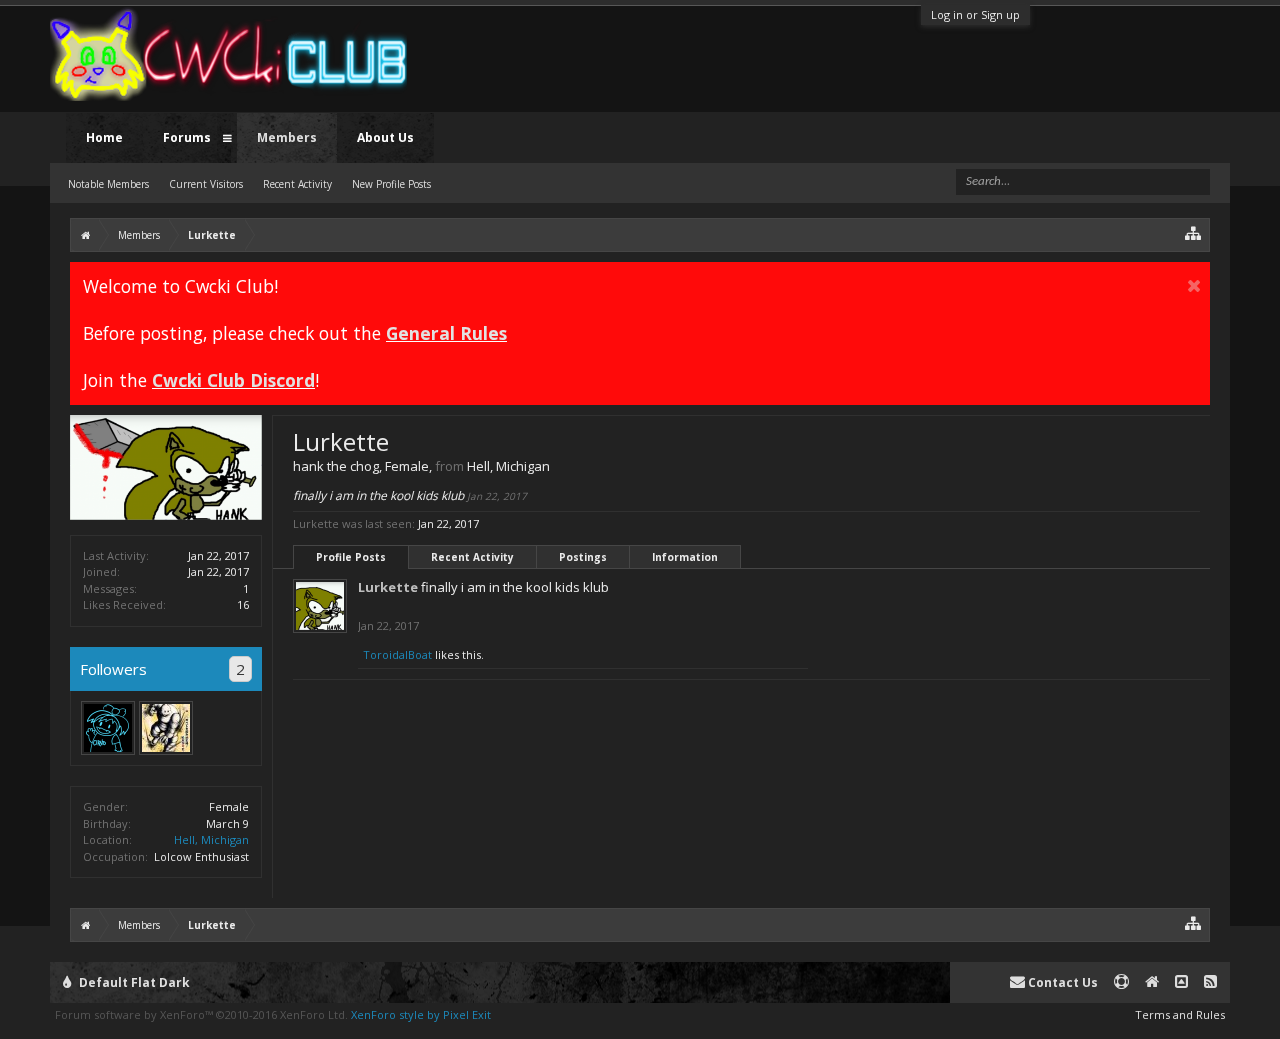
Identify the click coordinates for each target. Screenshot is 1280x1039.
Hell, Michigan (211, 839)
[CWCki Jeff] (166, 728)
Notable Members (108, 184)
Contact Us (1061, 982)
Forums (187, 137)
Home (104, 137)
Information (685, 557)
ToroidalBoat (397, 654)
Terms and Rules (1180, 1014)
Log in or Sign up (975, 14)
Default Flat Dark (133, 982)
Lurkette (388, 587)
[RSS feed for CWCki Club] (1210, 982)
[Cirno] (108, 728)
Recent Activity (472, 557)
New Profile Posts (391, 184)
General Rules (446, 333)
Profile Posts (351, 557)
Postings (583, 557)
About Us (385, 137)
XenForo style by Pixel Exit (421, 1014)
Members (287, 137)
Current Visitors (206, 184)
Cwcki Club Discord (233, 380)
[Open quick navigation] (1193, 232)
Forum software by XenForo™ (201, 1014)
